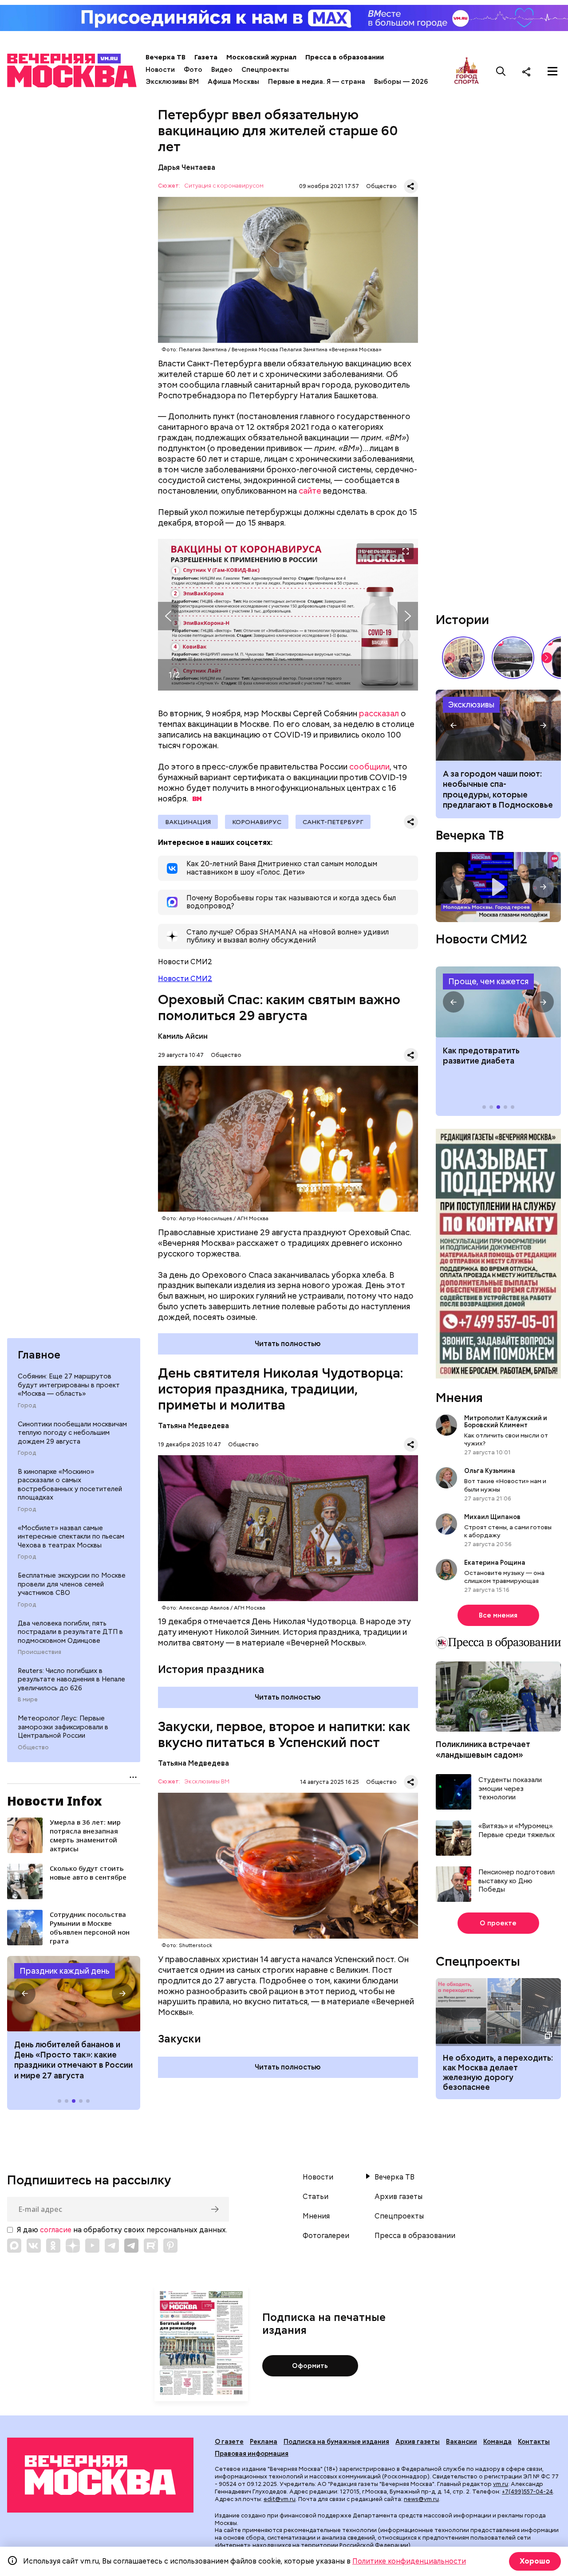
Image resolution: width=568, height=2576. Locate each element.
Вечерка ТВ (166, 57)
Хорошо (535, 2561)
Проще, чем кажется (488, 981)
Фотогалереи (326, 2236)
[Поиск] (501, 71)
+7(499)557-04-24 (527, 2492)
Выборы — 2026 (401, 82)
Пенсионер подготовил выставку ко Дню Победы (517, 1881)
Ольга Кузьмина (491, 1471)
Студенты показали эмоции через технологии (510, 1789)
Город (27, 1406)
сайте (310, 491)
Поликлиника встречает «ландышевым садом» (483, 1749)
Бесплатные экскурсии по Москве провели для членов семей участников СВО (72, 1584)
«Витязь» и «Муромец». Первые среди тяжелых (517, 1831)
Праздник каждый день (65, 1971)
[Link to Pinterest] (170, 2246)
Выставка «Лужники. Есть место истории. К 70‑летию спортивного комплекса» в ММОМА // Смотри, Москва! (463, 658)
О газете (229, 2442)
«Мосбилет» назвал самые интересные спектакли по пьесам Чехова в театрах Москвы (71, 1537)
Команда (497, 2442)
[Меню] (552, 71)
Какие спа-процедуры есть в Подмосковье (498, 725)
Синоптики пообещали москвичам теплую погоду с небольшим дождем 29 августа (72, 1433)
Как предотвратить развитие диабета (498, 1002)
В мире (28, 1700)
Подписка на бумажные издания (336, 2442)
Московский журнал (261, 57)
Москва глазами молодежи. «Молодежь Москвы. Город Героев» (498, 887)
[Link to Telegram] (112, 2246)
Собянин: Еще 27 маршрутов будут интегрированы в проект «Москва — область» (69, 1385)
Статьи (316, 2197)
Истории (462, 620)
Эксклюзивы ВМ (172, 82)
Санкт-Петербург (333, 822)
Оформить (310, 2366)
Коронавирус (257, 822)
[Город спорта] (467, 71)
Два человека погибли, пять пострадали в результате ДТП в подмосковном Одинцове (70, 1632)
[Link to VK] (34, 2246)
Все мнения (498, 1615)
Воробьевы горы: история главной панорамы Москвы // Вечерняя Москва (513, 658)
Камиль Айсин (183, 1036)
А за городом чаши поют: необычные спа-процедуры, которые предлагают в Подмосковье (498, 789)
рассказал (379, 713)
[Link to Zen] (73, 2246)
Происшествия (39, 1652)
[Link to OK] (53, 2246)
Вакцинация (188, 822)
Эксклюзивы (471, 705)
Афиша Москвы (233, 82)
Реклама (264, 2442)
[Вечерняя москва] (100, 2475)
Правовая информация (252, 2454)
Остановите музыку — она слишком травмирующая (504, 1577)
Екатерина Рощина (495, 1563)
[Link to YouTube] (92, 2246)
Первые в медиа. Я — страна (317, 82)
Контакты (534, 2442)
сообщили (369, 767)
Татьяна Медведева (193, 1426)
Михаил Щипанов (492, 1517)
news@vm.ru (421, 2499)
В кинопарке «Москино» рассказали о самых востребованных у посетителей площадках (70, 1485)
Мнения (459, 1398)
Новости (160, 70)
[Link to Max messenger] (14, 2246)
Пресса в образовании (345, 57)
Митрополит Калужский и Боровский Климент (506, 1422)
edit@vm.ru (280, 2499)
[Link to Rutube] (151, 2246)
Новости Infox (55, 1801)
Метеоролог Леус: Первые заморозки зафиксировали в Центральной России (63, 1727)
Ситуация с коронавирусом (224, 186)
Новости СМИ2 (185, 979)
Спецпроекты (265, 70)
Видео (222, 70)
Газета (206, 57)
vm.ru (501, 2484)
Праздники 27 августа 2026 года (74, 1994)
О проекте (498, 1923)
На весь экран (378, 551)
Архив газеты (398, 2197)
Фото (193, 70)
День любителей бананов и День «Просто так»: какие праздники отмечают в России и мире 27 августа (73, 2060)
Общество (33, 1747)
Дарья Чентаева (187, 167)
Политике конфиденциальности (409, 2561)
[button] (25, 1994)
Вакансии (461, 2442)
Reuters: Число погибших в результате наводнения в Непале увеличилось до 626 (71, 1679)
